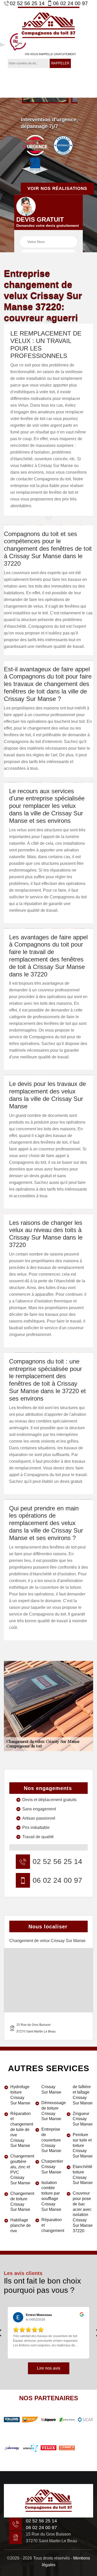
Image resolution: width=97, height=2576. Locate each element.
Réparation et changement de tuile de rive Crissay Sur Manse (21, 2130)
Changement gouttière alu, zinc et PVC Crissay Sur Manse (21, 2169)
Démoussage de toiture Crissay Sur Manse (52, 2111)
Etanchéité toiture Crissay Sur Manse (83, 2175)
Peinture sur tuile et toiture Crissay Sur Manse (83, 2145)
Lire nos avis (49, 2368)
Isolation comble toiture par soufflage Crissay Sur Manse (51, 2196)
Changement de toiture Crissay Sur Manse (21, 2201)
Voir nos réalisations (57, 189)
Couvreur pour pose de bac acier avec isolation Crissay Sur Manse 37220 (83, 2212)
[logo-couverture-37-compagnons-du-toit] (49, 25)
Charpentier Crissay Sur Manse (52, 2167)
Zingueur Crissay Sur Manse (83, 2119)
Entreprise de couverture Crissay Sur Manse (51, 2140)
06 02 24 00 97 (70, 3)
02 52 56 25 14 (27, 3)
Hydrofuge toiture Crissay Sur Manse (20, 2095)
